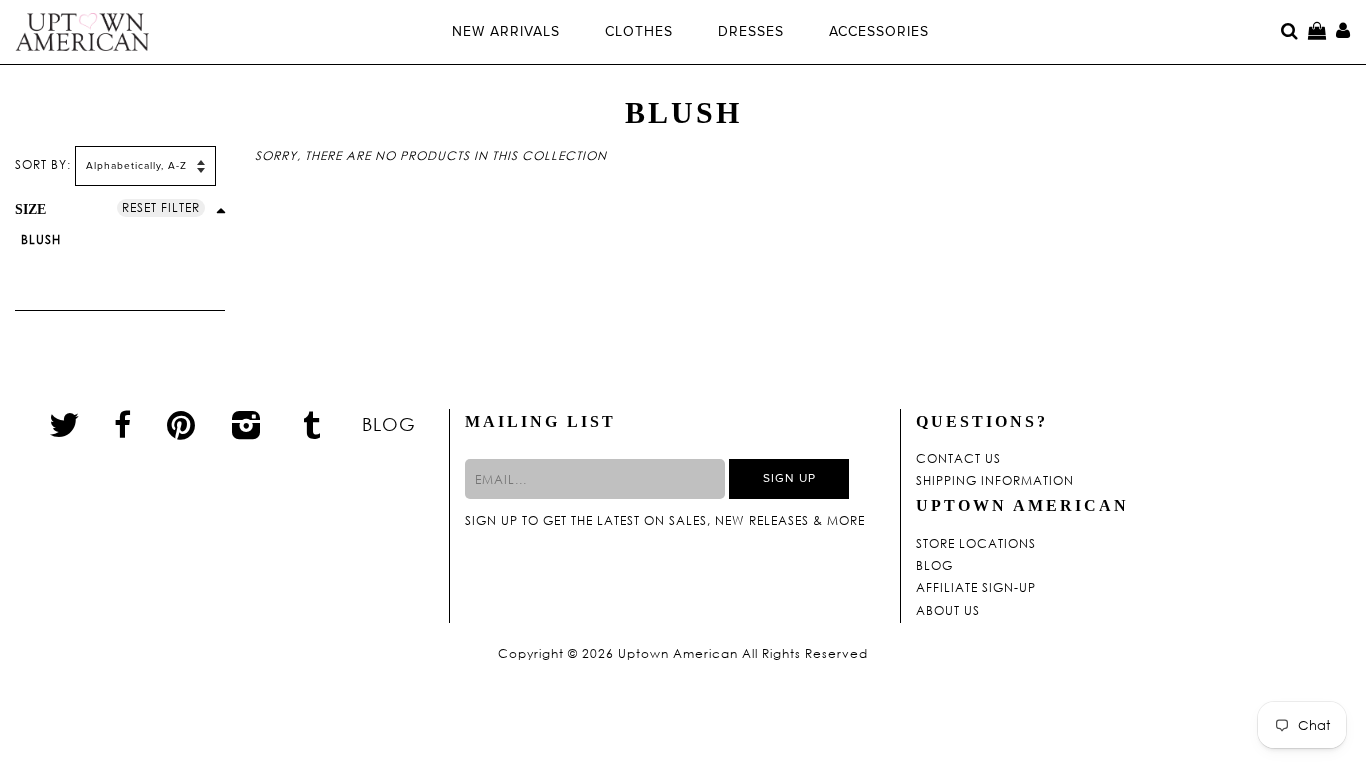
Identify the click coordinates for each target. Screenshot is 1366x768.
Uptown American (678, 654)
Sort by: (43, 164)
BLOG (389, 424)
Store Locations (976, 544)
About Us (948, 611)
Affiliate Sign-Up (976, 588)
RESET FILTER (161, 207)
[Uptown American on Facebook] (123, 425)
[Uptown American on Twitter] (64, 424)
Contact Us (958, 459)
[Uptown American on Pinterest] (181, 424)
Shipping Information (995, 481)
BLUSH (41, 239)
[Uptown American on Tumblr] (312, 424)
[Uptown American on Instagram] (247, 424)
